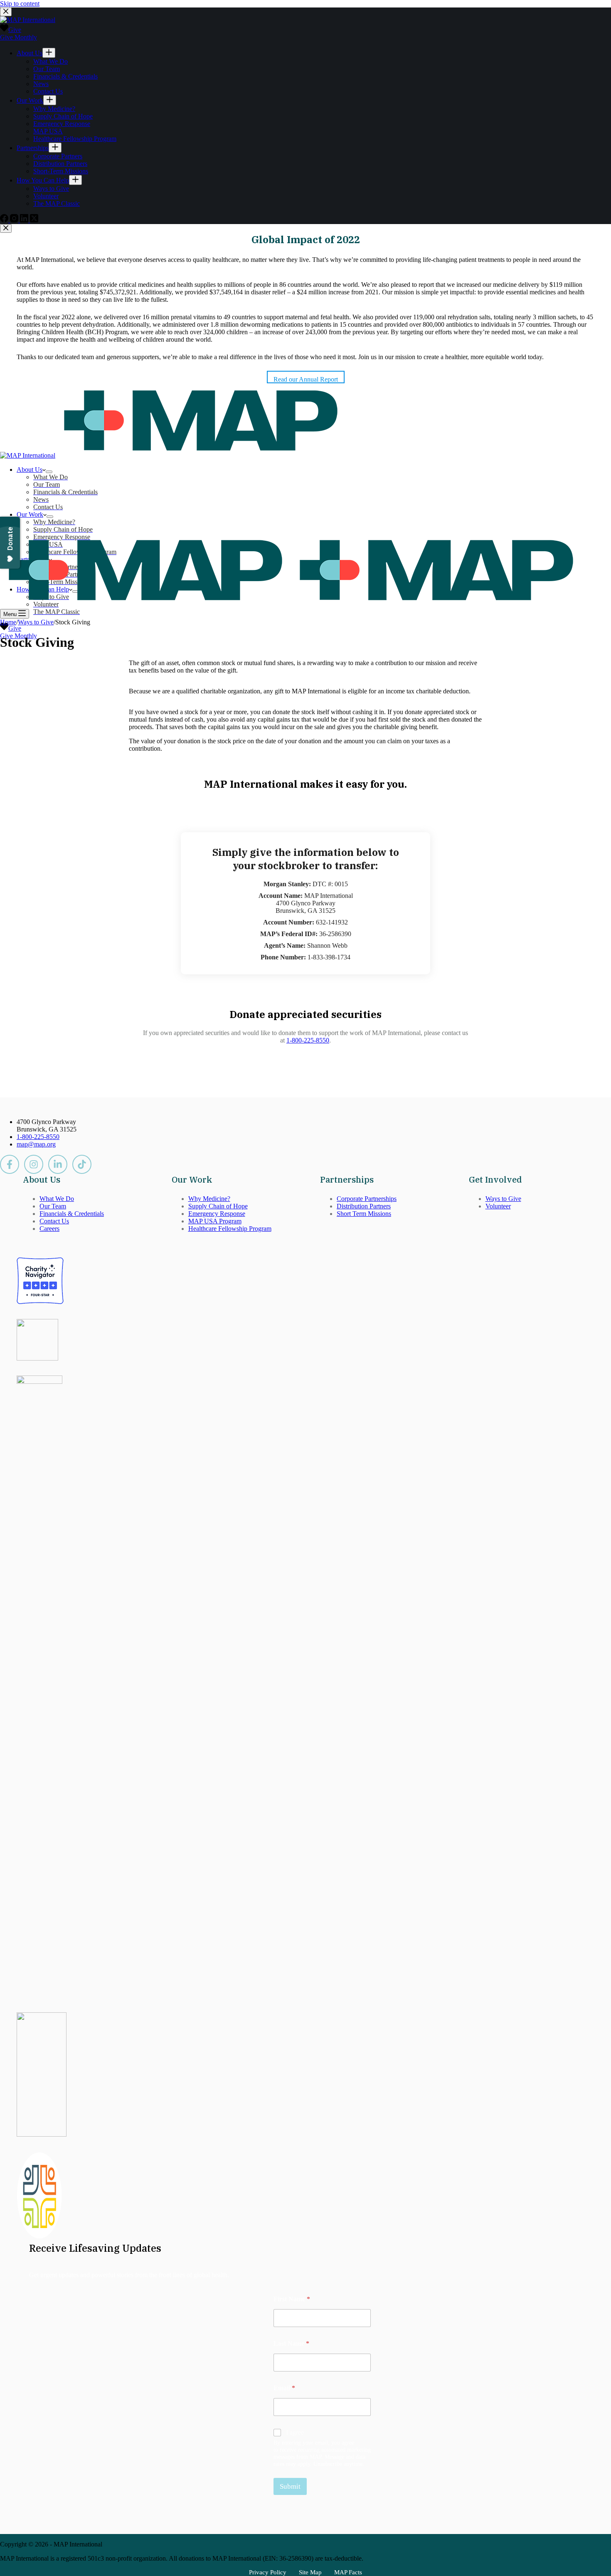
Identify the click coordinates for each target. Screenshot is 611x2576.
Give (15, 628)
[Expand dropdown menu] (49, 472)
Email (284, 2388)
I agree (295, 2432)
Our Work (30, 514)
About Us (30, 470)
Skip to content (20, 4)
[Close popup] (6, 228)
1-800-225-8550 (308, 1040)
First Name (292, 2299)
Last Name (291, 2343)
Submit (290, 2486)
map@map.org (36, 1144)
